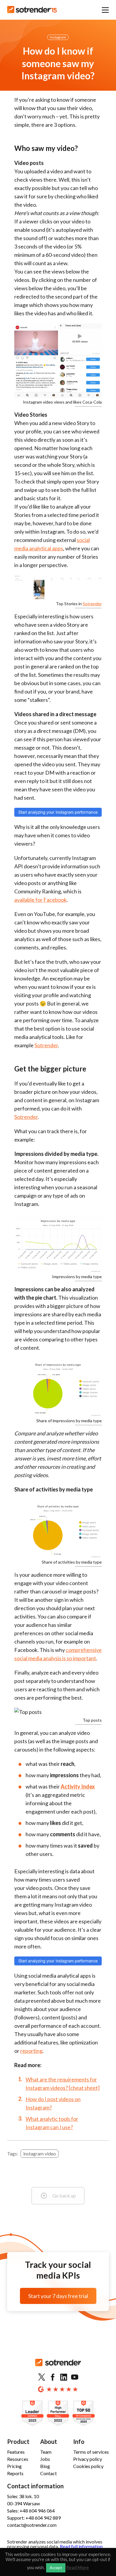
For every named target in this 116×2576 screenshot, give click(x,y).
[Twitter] (42, 2377)
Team (46, 2452)
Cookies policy (88, 2466)
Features (16, 2452)
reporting (31, 2051)
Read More (78, 2567)
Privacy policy (88, 2459)
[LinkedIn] (64, 2377)
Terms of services (91, 2452)
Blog (45, 2466)
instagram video (40, 2153)
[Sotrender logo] (58, 2367)
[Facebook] (53, 2377)
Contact (48, 2473)
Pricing (14, 2466)
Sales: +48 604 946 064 (31, 2511)
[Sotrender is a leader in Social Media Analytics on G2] (32, 2414)
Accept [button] (56, 2568)
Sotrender (92, 604)
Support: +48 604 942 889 (34, 2518)
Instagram (58, 37)
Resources (18, 2459)
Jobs (45, 2459)
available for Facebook (40, 900)
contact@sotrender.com (32, 2525)
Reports (15, 2473)
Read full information (81, 2546)
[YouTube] (75, 2377)
